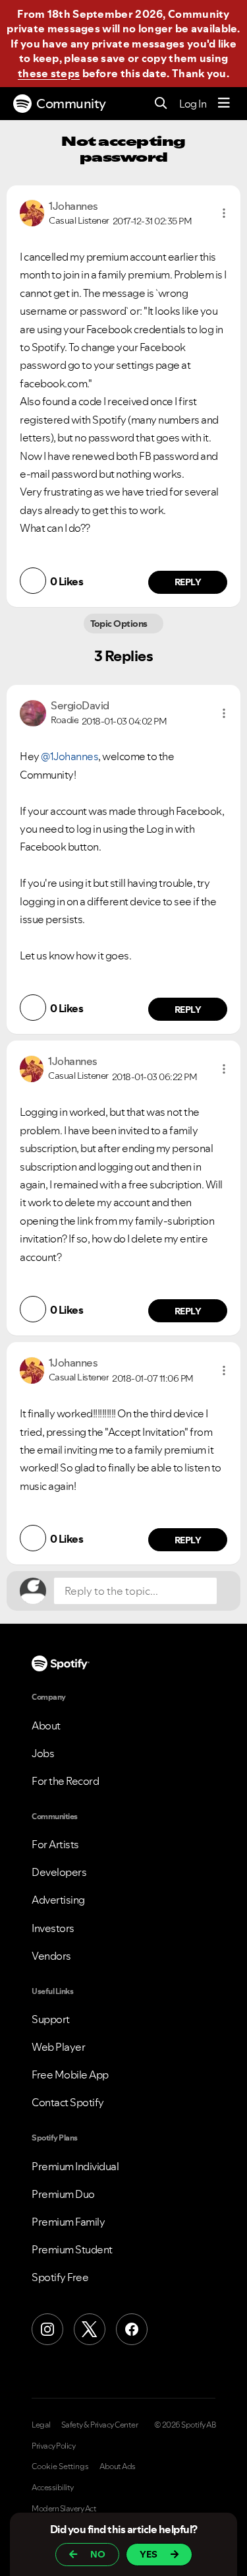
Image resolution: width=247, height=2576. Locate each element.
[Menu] (224, 104)
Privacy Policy (53, 2446)
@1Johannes (69, 756)
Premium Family (68, 2222)
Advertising (58, 1900)
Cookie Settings (60, 2466)
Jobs (43, 1753)
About (46, 1725)
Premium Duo (63, 2194)
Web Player (58, 2047)
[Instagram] (47, 2329)
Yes (149, 2554)
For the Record (65, 1781)
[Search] (161, 104)
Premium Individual (75, 2166)
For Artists (55, 1844)
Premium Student (72, 2249)
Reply (188, 582)
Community (71, 104)
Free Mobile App (70, 2075)
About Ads (118, 2466)
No (98, 2554)
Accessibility (53, 2488)
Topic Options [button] (120, 624)
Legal (41, 2425)
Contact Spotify (68, 2102)
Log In (193, 104)
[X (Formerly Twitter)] (90, 2329)
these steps (49, 73)
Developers (59, 1872)
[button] (224, 213)
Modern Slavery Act (64, 2509)
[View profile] (32, 212)
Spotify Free (60, 2277)
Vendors (51, 1956)
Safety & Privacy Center (100, 2425)
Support (51, 2019)
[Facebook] (132, 2329)
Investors (53, 1928)
